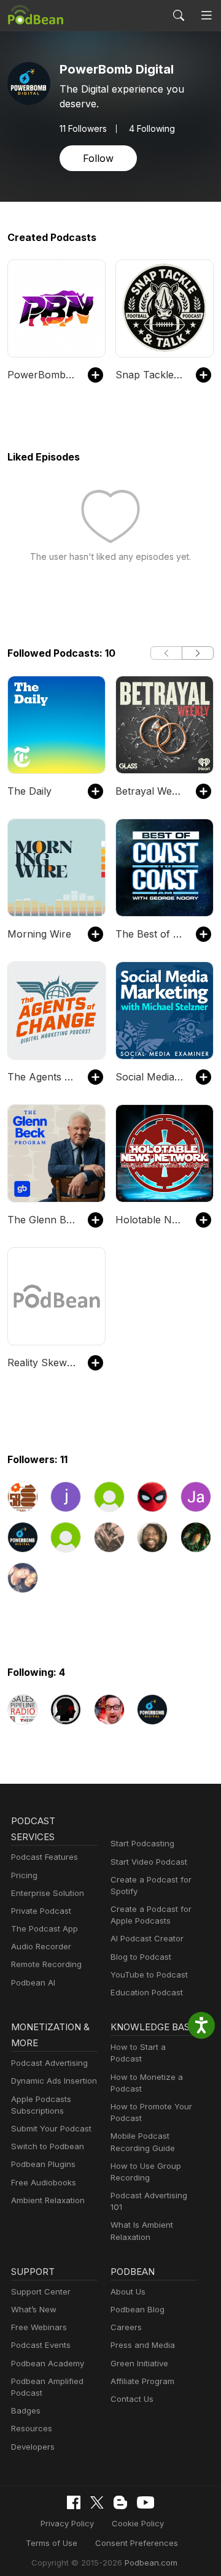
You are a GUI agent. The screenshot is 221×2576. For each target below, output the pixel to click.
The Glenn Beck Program (41, 1220)
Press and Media (143, 2345)
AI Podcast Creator (147, 1938)
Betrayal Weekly (149, 791)
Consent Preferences (137, 2543)
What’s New (34, 2309)
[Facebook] (74, 2502)
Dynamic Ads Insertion (54, 2081)
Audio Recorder (41, 1946)
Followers (83, 129)
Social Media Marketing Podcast (149, 1077)
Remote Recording (46, 1964)
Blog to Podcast (141, 1957)
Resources (32, 2428)
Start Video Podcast (149, 1862)
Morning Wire (39, 934)
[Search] (179, 15)
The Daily (29, 791)
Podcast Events (41, 2345)
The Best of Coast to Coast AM (149, 934)
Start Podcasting (142, 1843)
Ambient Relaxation (48, 2200)
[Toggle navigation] (206, 15)
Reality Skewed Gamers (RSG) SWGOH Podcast (41, 1363)
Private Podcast (41, 1911)
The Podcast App (45, 1928)
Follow (98, 158)
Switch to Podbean (48, 2146)
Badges (26, 2410)
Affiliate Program (142, 2381)
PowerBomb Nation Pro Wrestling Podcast (41, 375)
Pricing (24, 1875)
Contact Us (132, 2399)
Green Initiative (139, 2363)
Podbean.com (151, 2563)
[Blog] (120, 2502)
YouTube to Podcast (149, 1974)
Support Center (41, 2291)
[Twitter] (97, 2503)
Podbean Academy (48, 2363)
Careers (126, 2327)
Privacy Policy (67, 2523)
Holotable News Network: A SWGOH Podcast (149, 1220)
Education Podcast (147, 1992)
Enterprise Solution (48, 1893)
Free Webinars (39, 2327)
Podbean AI (33, 1982)
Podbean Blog (138, 2309)
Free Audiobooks (44, 2182)
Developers (33, 2447)
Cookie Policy (138, 2523)
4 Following (152, 129)
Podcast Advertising (49, 2063)
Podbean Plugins (43, 2164)
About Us (128, 2291)
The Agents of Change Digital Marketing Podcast (41, 1077)
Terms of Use (52, 2543)
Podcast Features (45, 1857)
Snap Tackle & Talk (149, 375)
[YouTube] (145, 2502)
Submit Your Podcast (51, 2128)
